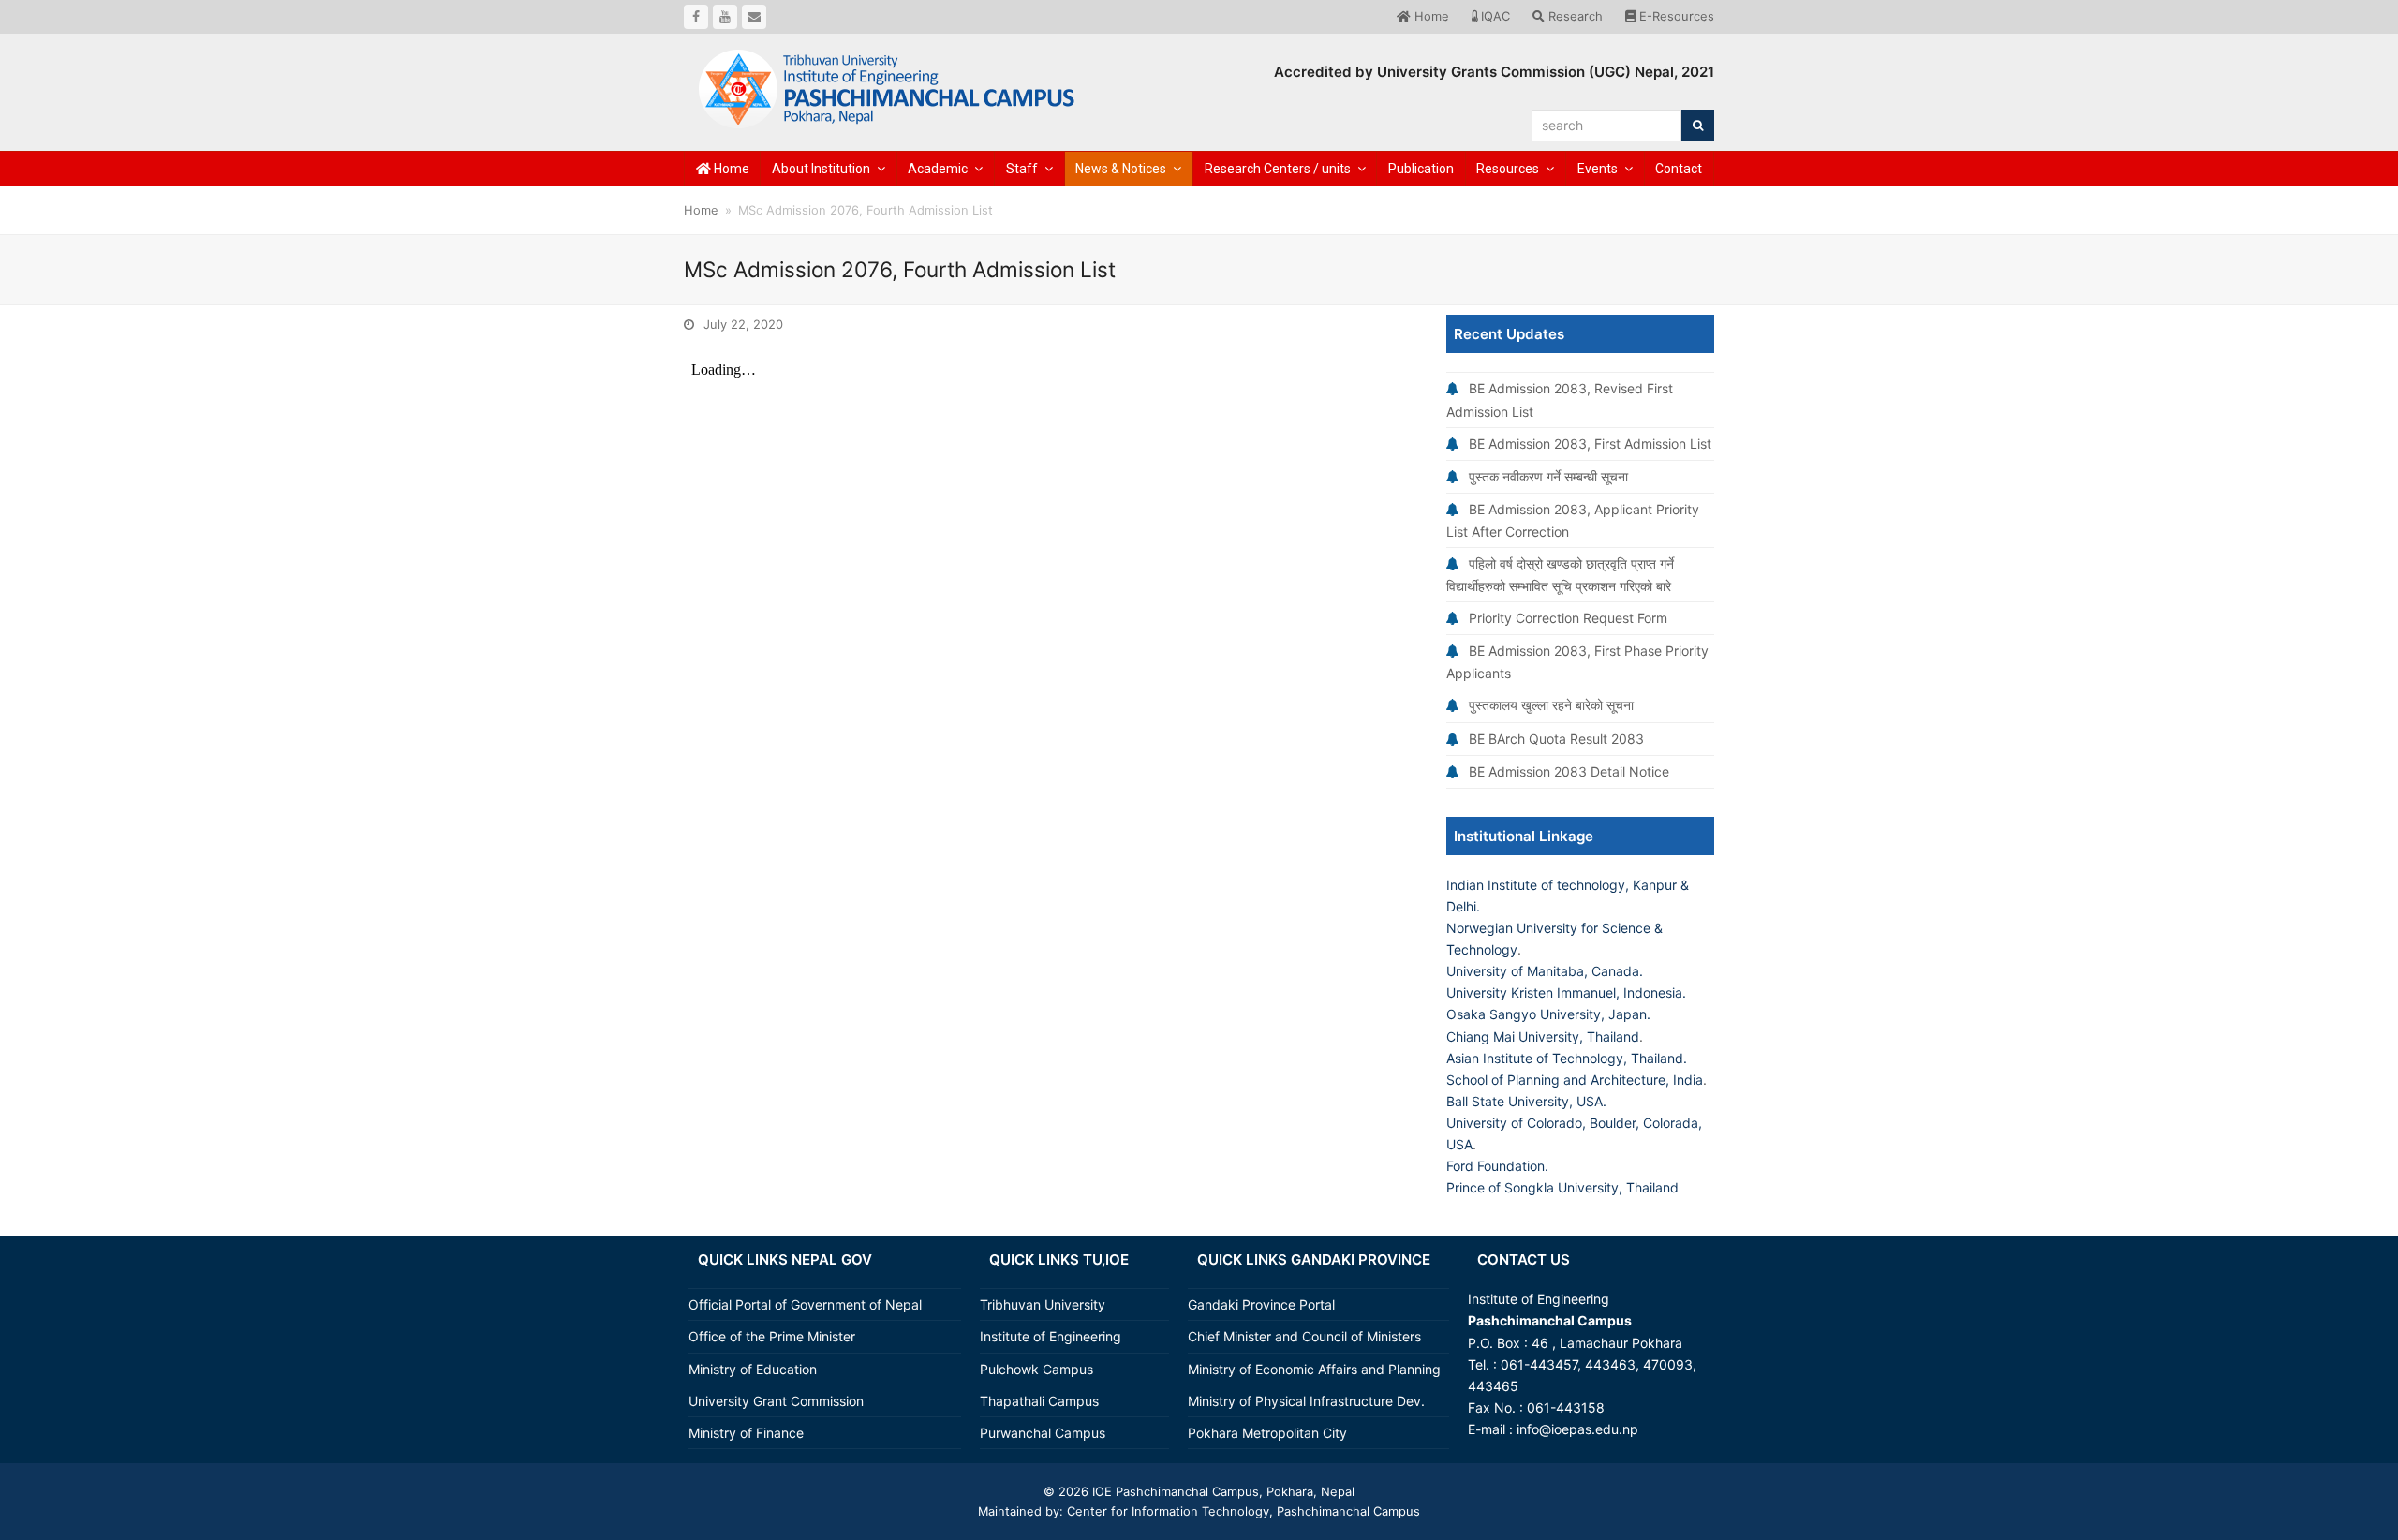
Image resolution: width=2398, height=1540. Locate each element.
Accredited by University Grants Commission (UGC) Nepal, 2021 (1494, 72)
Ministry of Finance (746, 1433)
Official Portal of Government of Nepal (805, 1304)
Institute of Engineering (1051, 1336)
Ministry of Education (753, 1369)
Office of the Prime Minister (772, 1336)
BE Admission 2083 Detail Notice (1569, 771)
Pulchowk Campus (1036, 1369)
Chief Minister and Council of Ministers (1304, 1336)
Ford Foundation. (1497, 1166)
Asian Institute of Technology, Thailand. (1567, 1058)
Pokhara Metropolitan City (1267, 1433)
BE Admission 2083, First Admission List (1590, 444)
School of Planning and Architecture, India (1575, 1080)
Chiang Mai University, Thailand (1543, 1037)
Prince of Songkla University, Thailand (1562, 1187)
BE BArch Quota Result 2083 (1556, 739)
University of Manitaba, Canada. (1545, 971)
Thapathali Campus (1039, 1401)
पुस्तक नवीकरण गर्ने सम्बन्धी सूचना (1548, 476)
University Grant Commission (776, 1401)
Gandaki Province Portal (1261, 1304)
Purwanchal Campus (1043, 1433)
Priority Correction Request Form (1568, 618)
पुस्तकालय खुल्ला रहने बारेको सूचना (1551, 705)
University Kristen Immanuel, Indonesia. (1566, 992)
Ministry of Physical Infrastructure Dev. (1306, 1401)
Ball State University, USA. (1526, 1101)
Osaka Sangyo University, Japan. (1548, 1014)
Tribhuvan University (1043, 1304)
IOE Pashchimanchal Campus (1174, 1491)
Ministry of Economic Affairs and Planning (1314, 1369)
